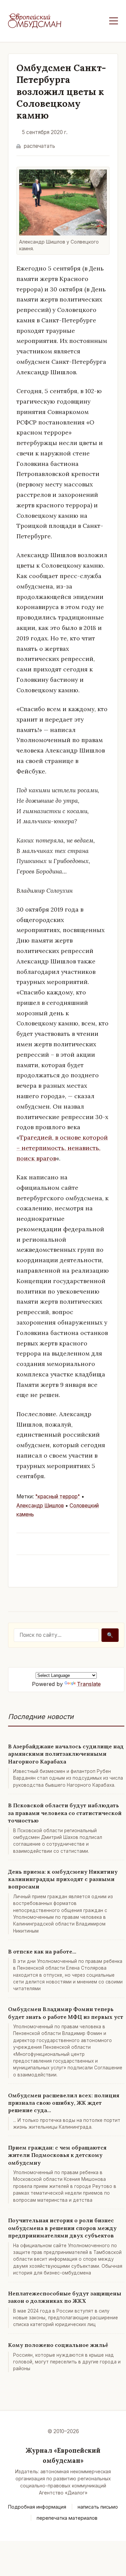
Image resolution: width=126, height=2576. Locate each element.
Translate (89, 1684)
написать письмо (98, 2507)
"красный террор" (58, 1497)
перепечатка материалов (67, 2518)
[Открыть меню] (114, 21)
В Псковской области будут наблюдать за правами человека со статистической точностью (65, 1813)
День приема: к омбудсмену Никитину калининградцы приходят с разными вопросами (63, 1879)
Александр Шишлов (40, 1506)
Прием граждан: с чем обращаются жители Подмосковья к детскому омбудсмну (57, 2155)
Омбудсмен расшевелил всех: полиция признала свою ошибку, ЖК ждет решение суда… (64, 2103)
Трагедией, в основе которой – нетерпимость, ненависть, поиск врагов (62, 1148)
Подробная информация (37, 2507)
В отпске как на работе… (42, 1951)
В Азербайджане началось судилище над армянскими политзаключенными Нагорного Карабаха (66, 1754)
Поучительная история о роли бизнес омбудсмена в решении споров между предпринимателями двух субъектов (62, 2228)
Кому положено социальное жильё (58, 2345)
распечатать (39, 146)
